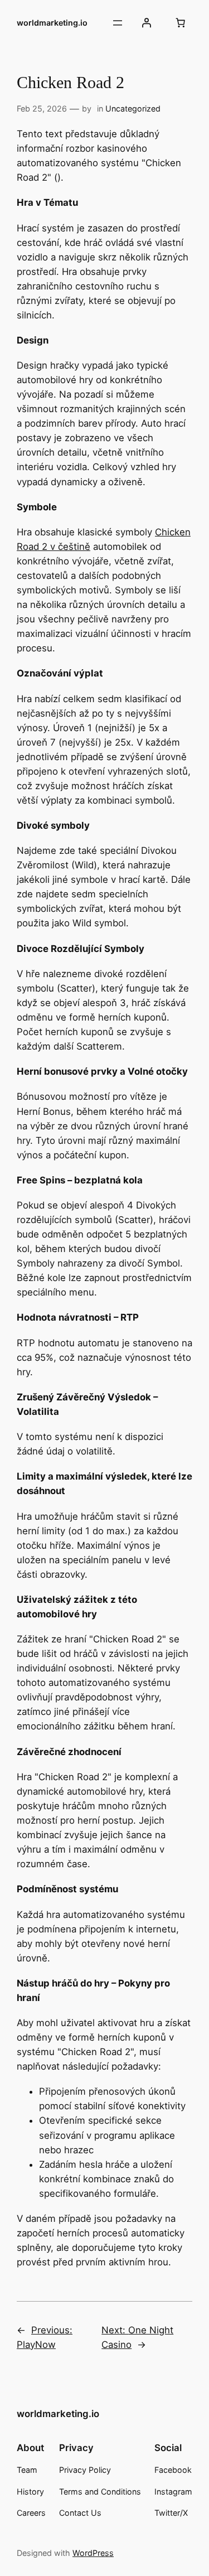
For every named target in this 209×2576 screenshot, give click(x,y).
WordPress (93, 2553)
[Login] (147, 23)
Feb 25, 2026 (42, 108)
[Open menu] (118, 23)
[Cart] (181, 23)
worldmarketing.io (52, 23)
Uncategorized (133, 108)
